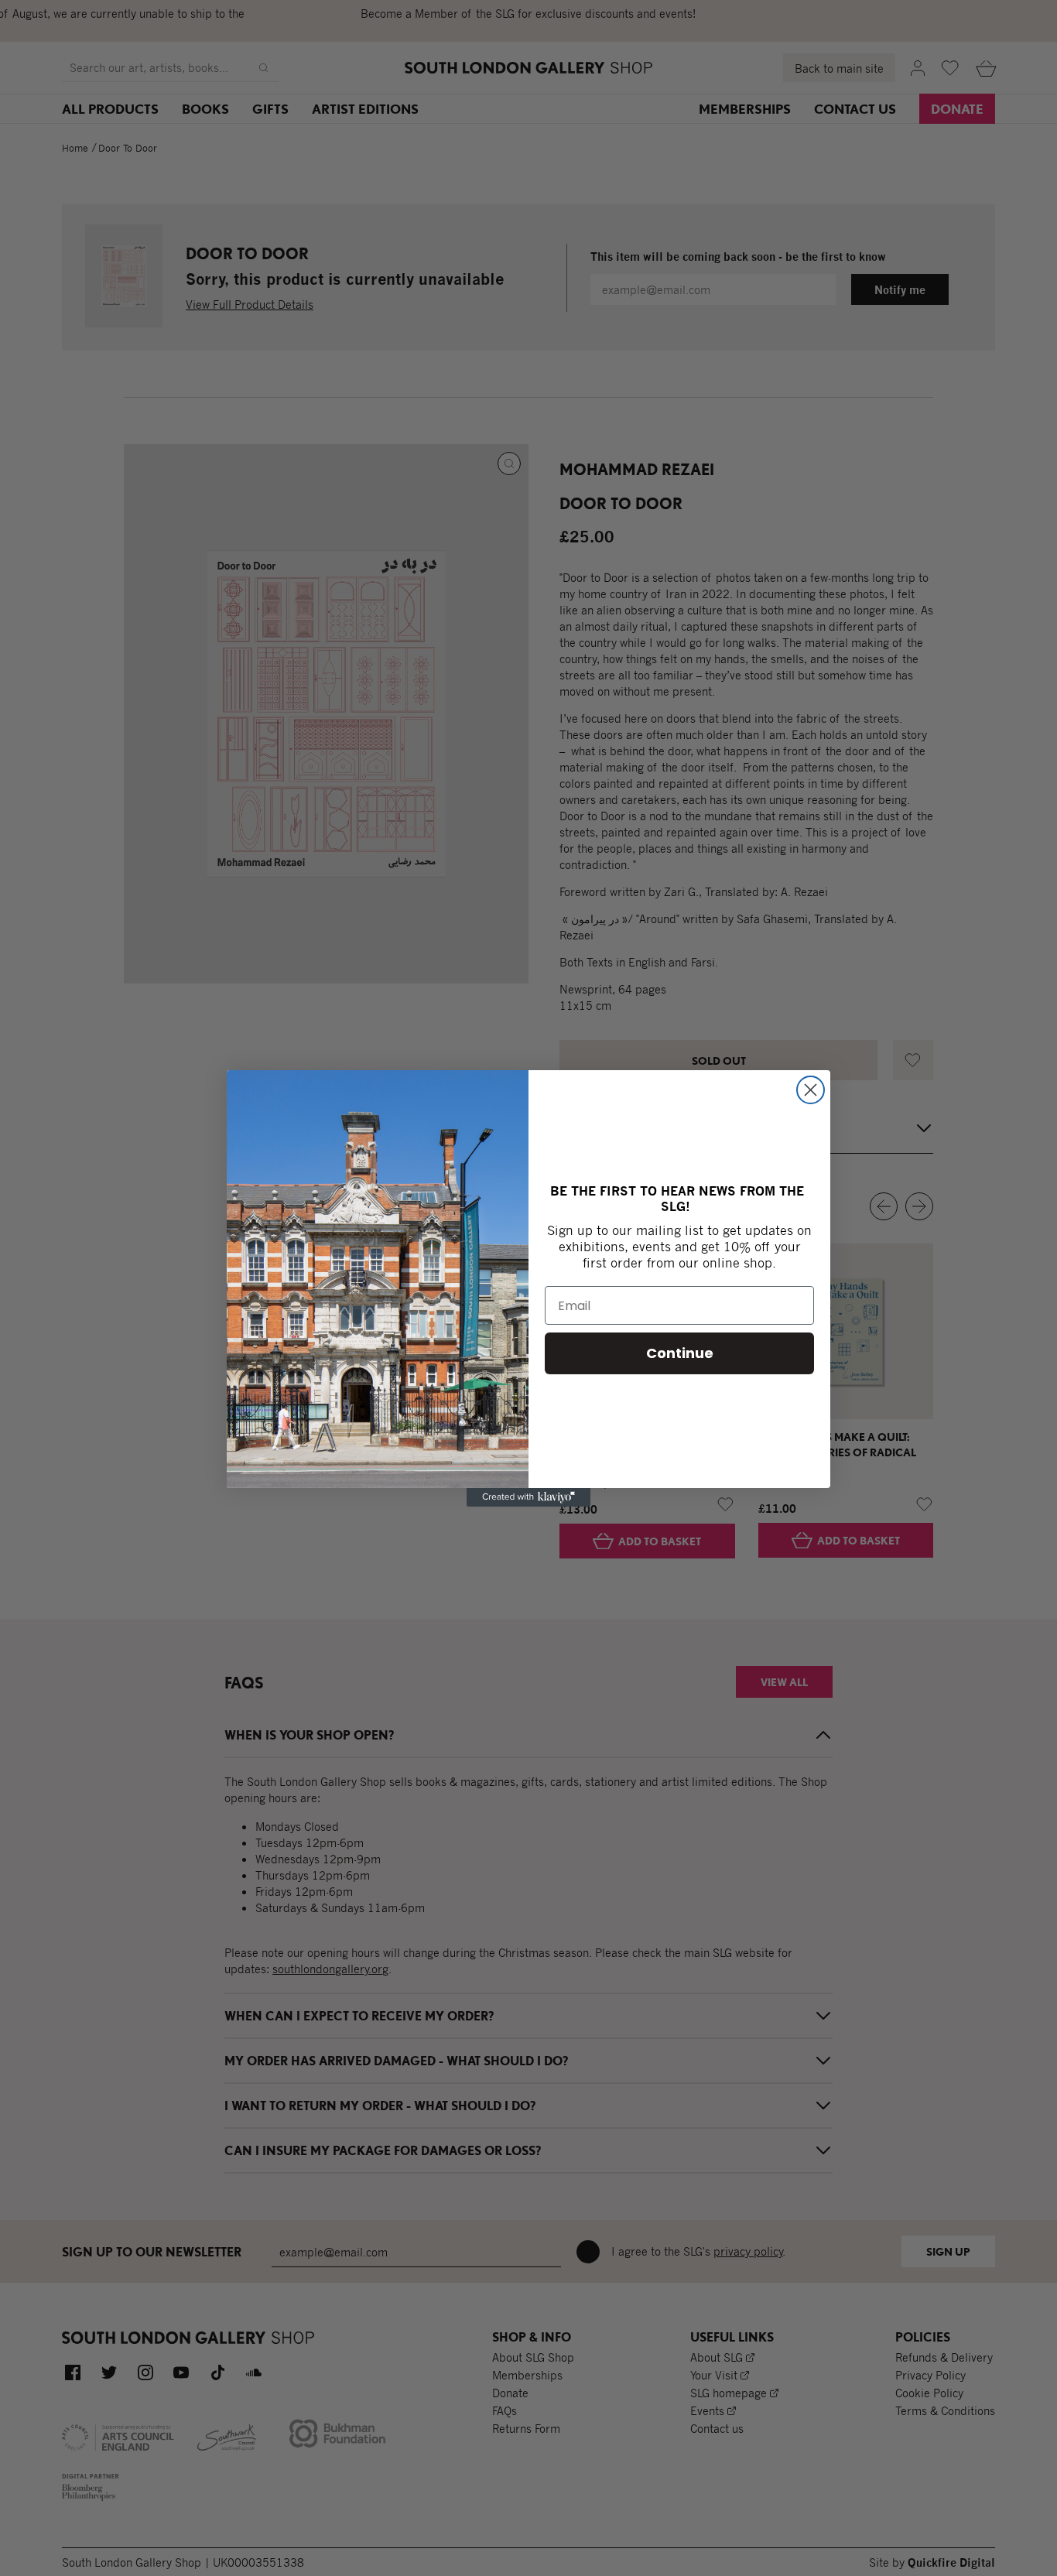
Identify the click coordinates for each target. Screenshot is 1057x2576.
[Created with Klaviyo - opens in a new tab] (528, 1497)
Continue (680, 1353)
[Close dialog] (811, 1090)
